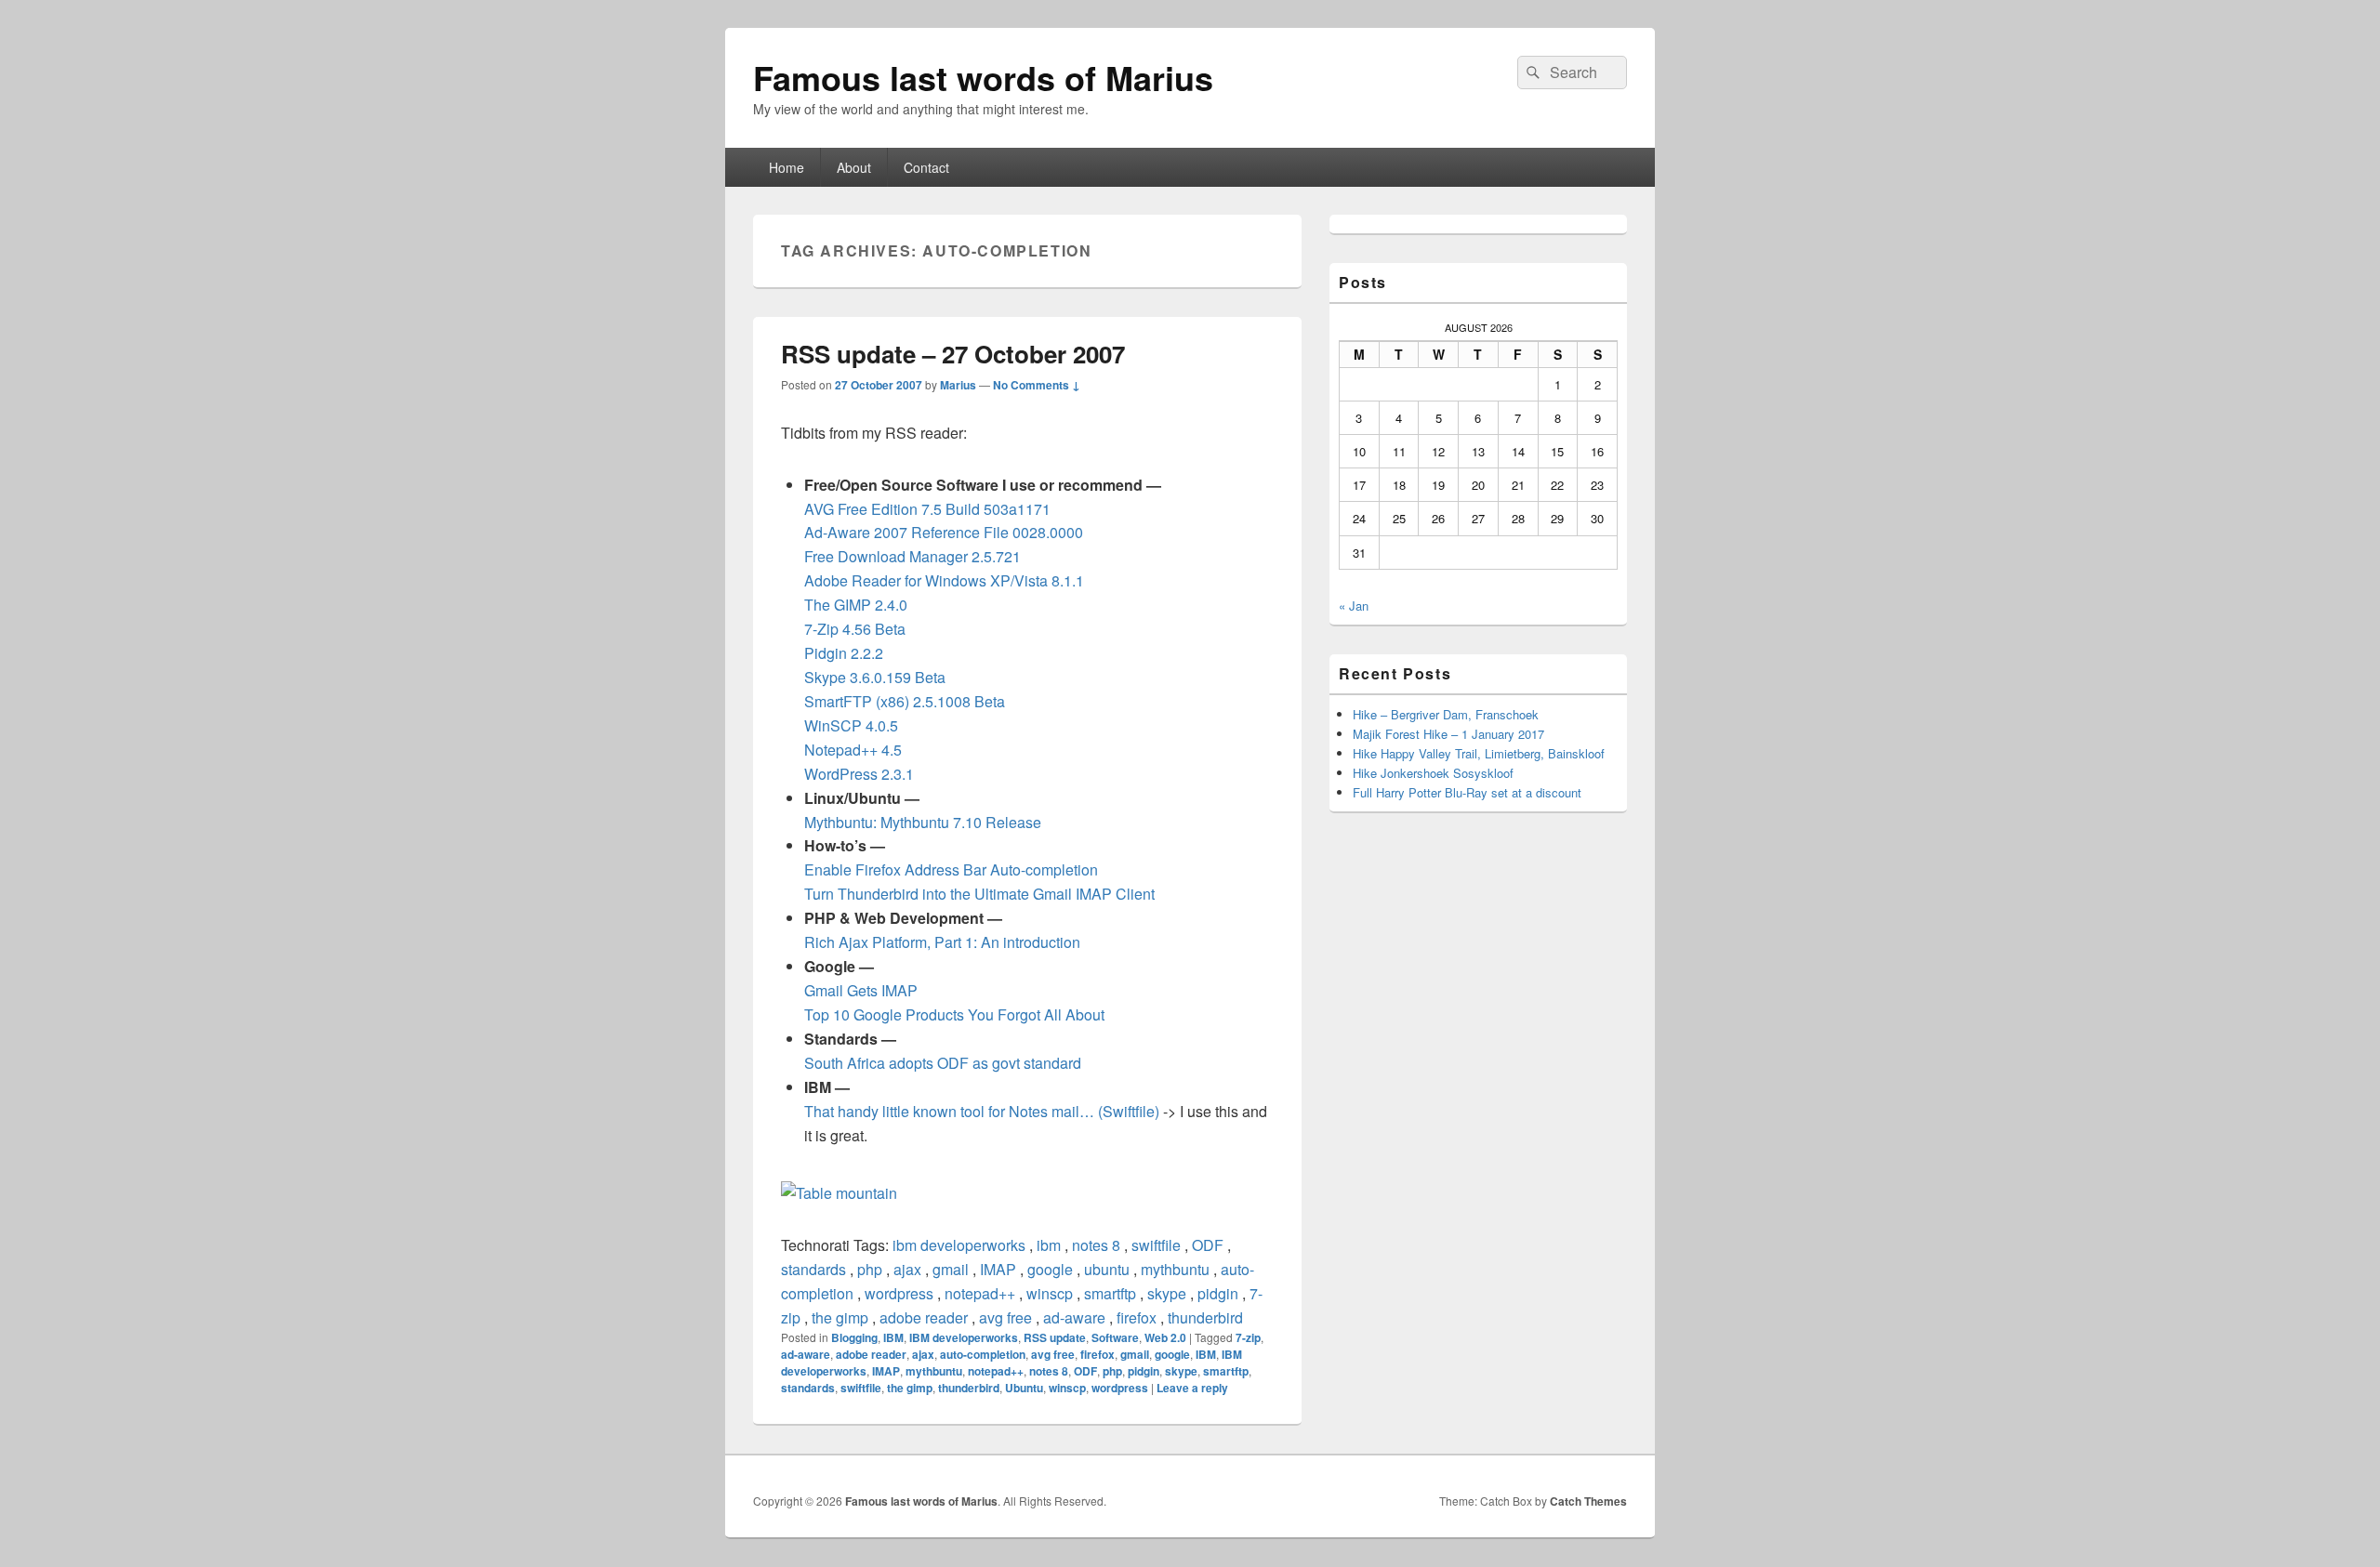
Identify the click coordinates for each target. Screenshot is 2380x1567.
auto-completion (983, 1354)
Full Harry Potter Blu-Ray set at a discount (1467, 792)
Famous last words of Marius (983, 77)
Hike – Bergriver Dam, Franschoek (1446, 714)
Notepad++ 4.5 (853, 750)
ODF (1208, 1245)
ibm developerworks (959, 1245)
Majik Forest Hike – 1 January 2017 (1448, 734)
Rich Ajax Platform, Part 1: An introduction (942, 942)
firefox (1137, 1317)
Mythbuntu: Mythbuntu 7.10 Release (923, 822)
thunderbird (1205, 1317)
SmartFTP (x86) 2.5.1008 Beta (905, 701)
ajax (907, 1269)
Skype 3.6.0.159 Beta (875, 677)
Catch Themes (1588, 1501)
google (1050, 1269)
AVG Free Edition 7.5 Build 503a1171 (927, 509)
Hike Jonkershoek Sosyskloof (1433, 773)
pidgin (1218, 1293)
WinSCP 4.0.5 (851, 725)
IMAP (998, 1269)
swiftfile (1156, 1245)
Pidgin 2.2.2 (844, 653)
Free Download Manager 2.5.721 (912, 556)
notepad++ (980, 1293)
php (870, 1269)
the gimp (840, 1317)
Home (787, 167)
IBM (893, 1337)
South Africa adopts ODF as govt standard (943, 1063)
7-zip (1248, 1337)
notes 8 (1096, 1245)
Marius (958, 385)
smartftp (1110, 1293)
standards (813, 1269)
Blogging (854, 1337)
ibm (1049, 1245)
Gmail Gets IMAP (861, 990)
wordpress (899, 1293)
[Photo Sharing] (839, 1193)
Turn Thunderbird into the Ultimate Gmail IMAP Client (979, 894)
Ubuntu (1024, 1388)
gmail (951, 1269)
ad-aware (1074, 1317)
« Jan (1354, 606)
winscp (1050, 1293)
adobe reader (924, 1317)
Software (1115, 1337)
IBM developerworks (964, 1337)
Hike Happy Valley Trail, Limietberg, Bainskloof (1479, 753)
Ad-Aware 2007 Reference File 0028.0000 (944, 532)
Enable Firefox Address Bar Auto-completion (951, 869)
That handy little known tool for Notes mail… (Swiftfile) (982, 1111)
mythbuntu (1175, 1269)
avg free (1005, 1317)
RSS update (1055, 1337)
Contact (926, 167)
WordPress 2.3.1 (859, 774)
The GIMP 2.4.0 (856, 605)
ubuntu (1107, 1269)
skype (1167, 1293)
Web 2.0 (1165, 1337)
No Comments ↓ (1037, 385)
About (854, 167)
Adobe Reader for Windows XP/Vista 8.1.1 (944, 580)
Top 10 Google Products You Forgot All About (954, 1014)
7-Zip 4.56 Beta (855, 629)
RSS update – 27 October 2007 (953, 354)
